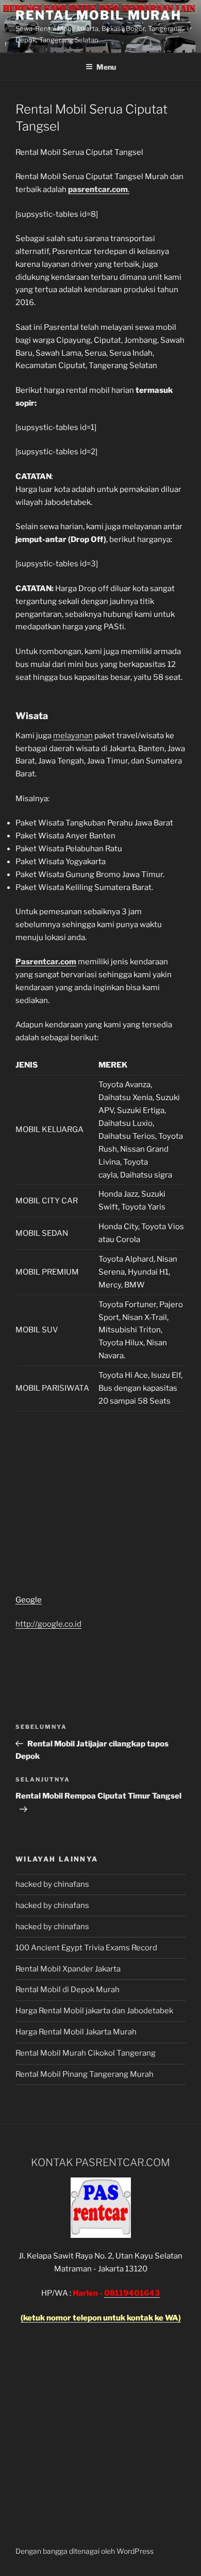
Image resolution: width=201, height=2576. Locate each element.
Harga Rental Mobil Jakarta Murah (76, 2032)
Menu (106, 67)
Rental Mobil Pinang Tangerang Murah (85, 2074)
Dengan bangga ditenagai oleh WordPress (85, 2551)
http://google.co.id (48, 1624)
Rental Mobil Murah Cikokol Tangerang (86, 2053)
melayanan (73, 736)
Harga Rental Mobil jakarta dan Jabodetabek (95, 2011)
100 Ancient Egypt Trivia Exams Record (86, 1948)
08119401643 (132, 2293)
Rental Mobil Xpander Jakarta (68, 1969)
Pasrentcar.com (46, 962)
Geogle (29, 1600)
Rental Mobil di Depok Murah (68, 1990)
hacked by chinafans (52, 1884)
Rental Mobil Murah (98, 15)
